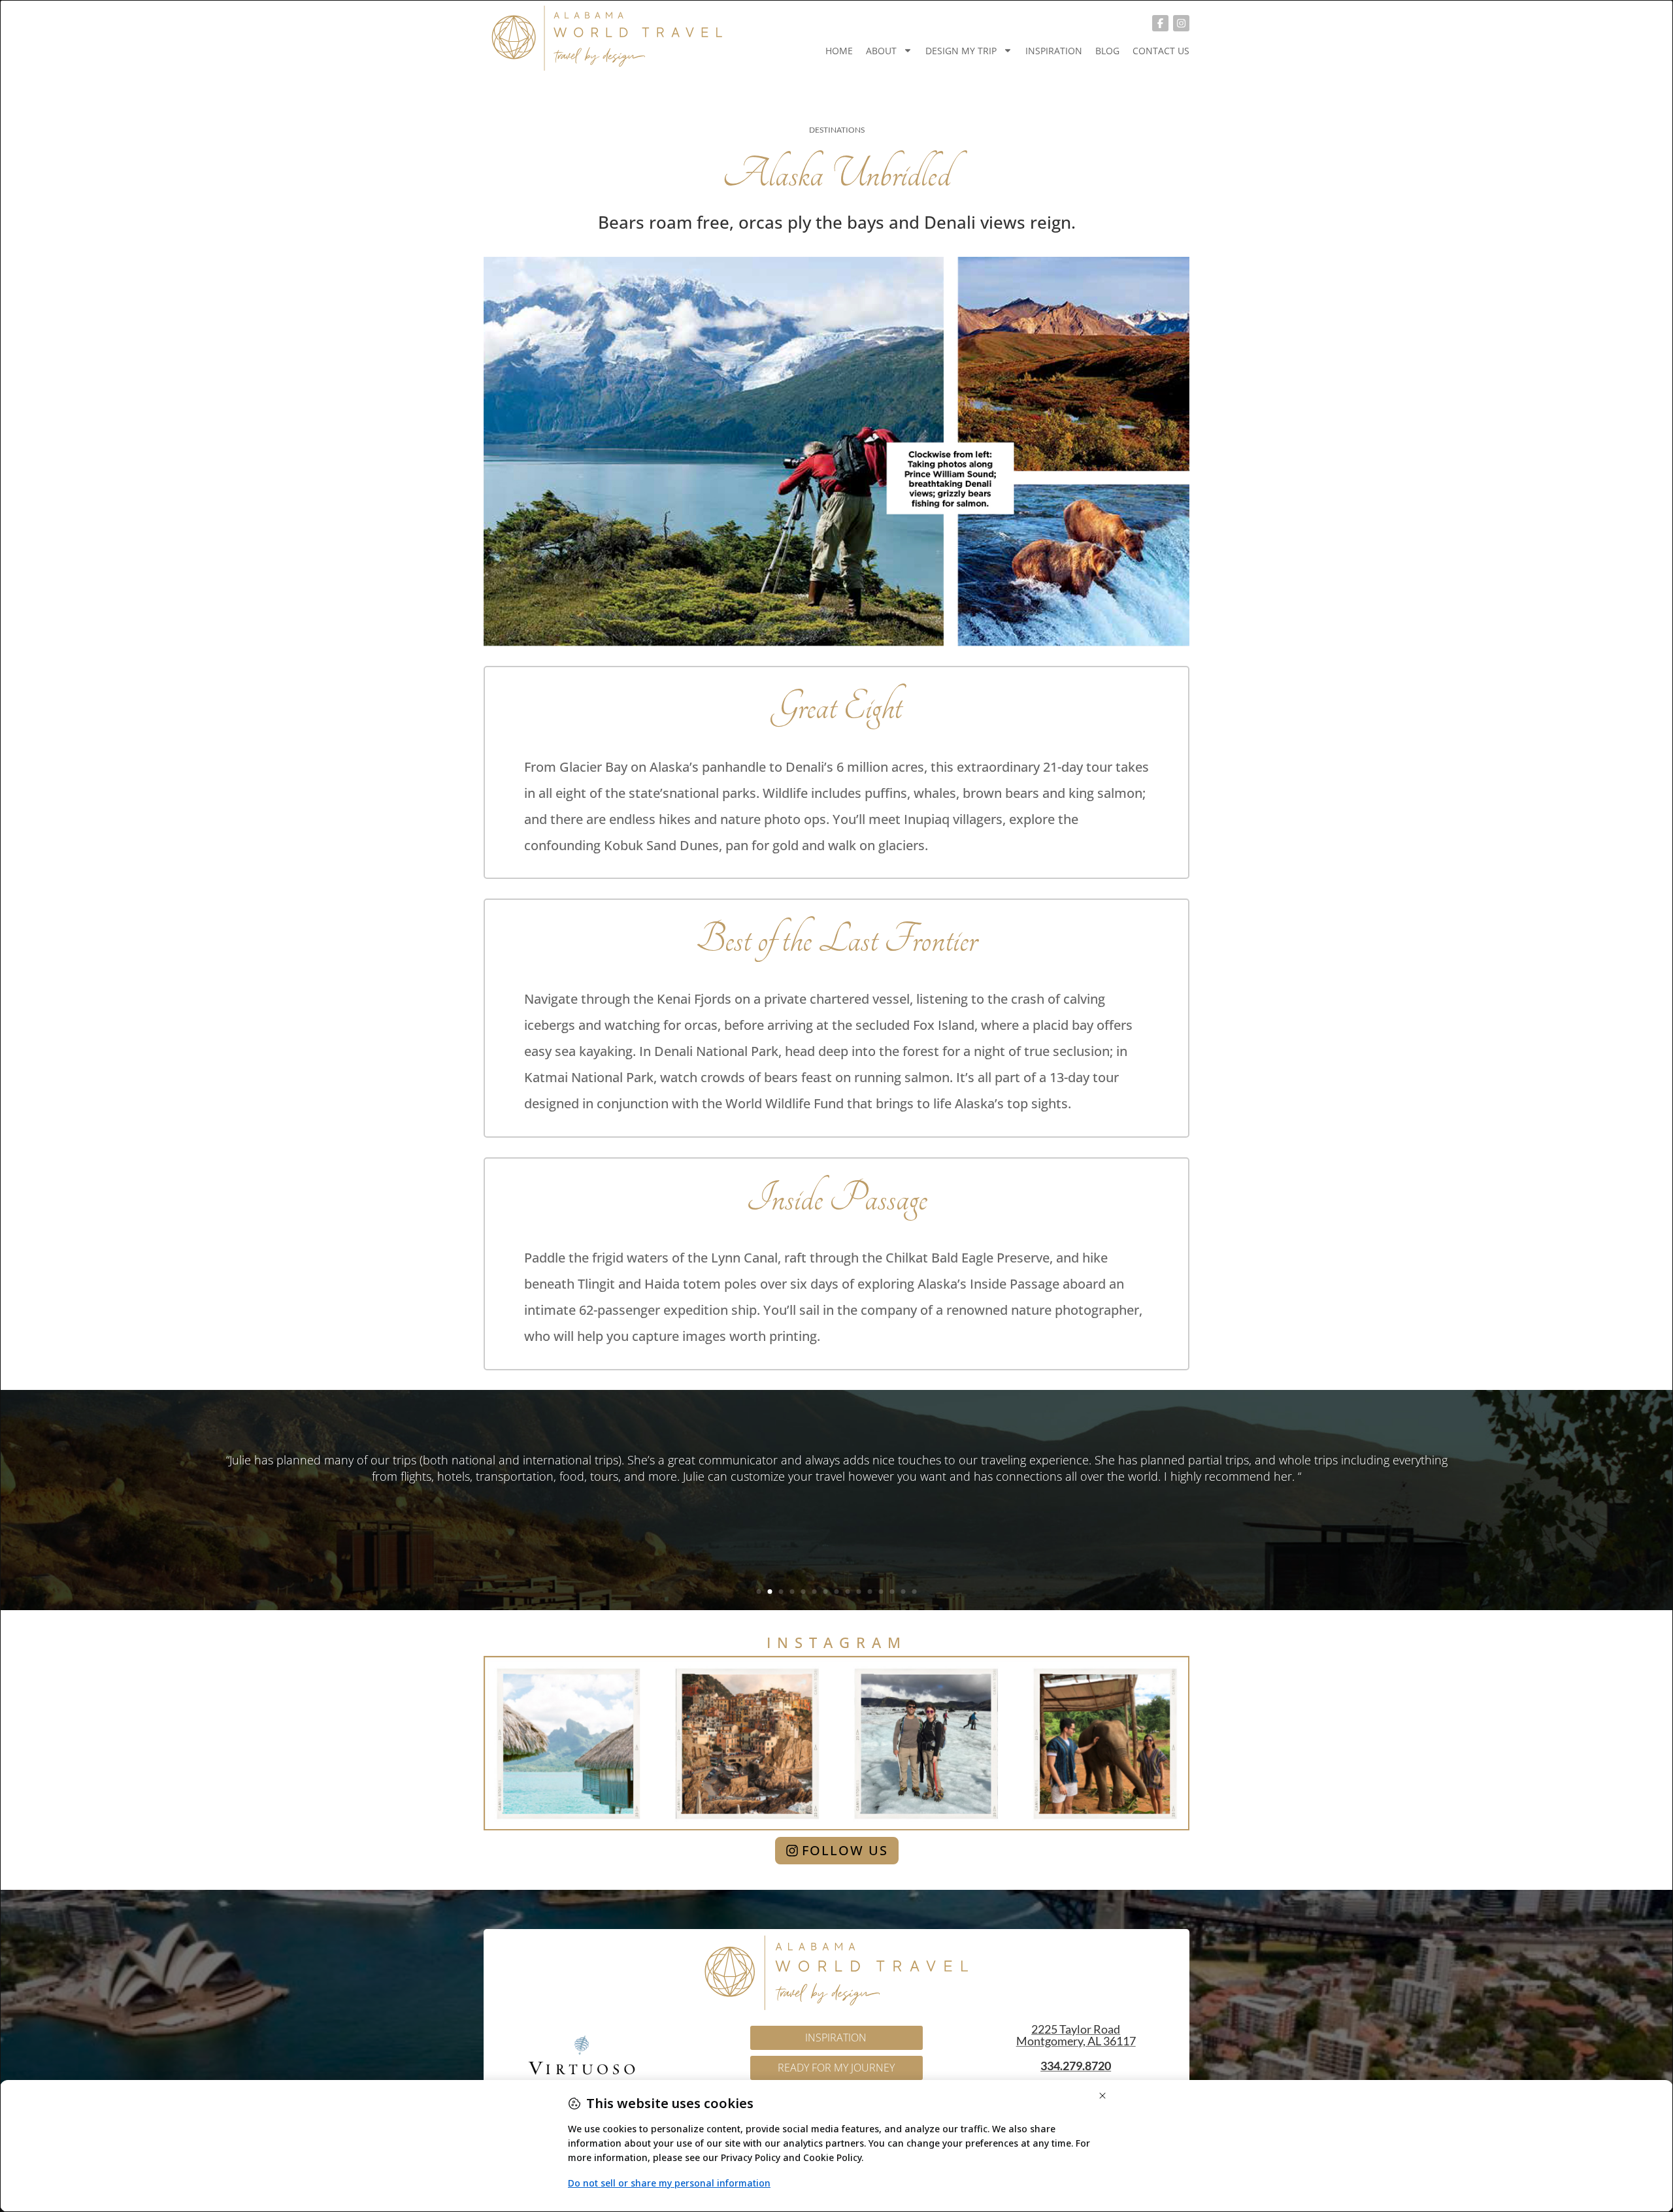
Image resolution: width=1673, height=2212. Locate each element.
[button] (759, 1592)
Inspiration (1054, 51)
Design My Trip (961, 51)
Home (839, 51)
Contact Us (1161, 51)
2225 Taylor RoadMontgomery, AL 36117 (1076, 2035)
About (881, 51)
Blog (1107, 51)
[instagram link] (1181, 23)
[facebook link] (1160, 23)
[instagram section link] (836, 1743)
